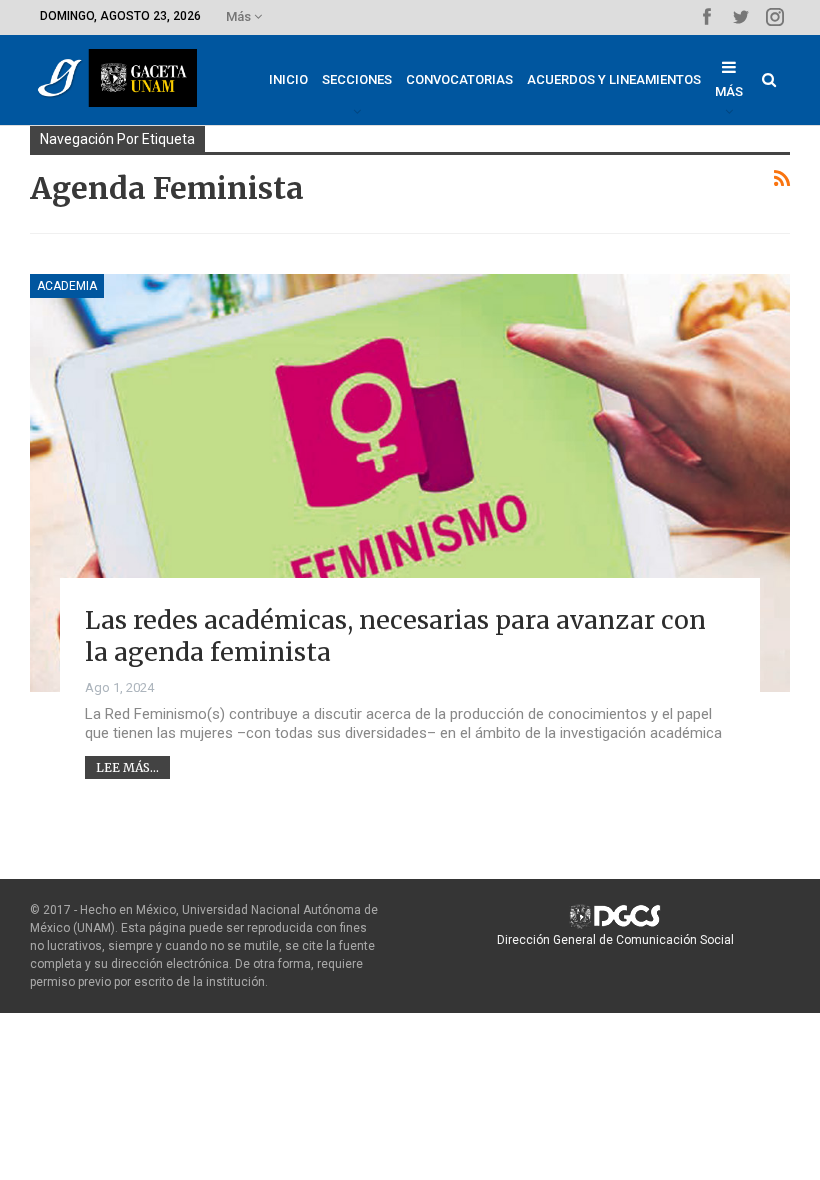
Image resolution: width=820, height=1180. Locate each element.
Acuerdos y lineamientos (614, 79)
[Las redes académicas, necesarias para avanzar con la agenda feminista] (410, 483)
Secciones (357, 79)
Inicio (288, 79)
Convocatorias (459, 79)
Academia (67, 286)
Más (240, 16)
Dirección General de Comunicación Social (615, 940)
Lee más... (127, 767)
